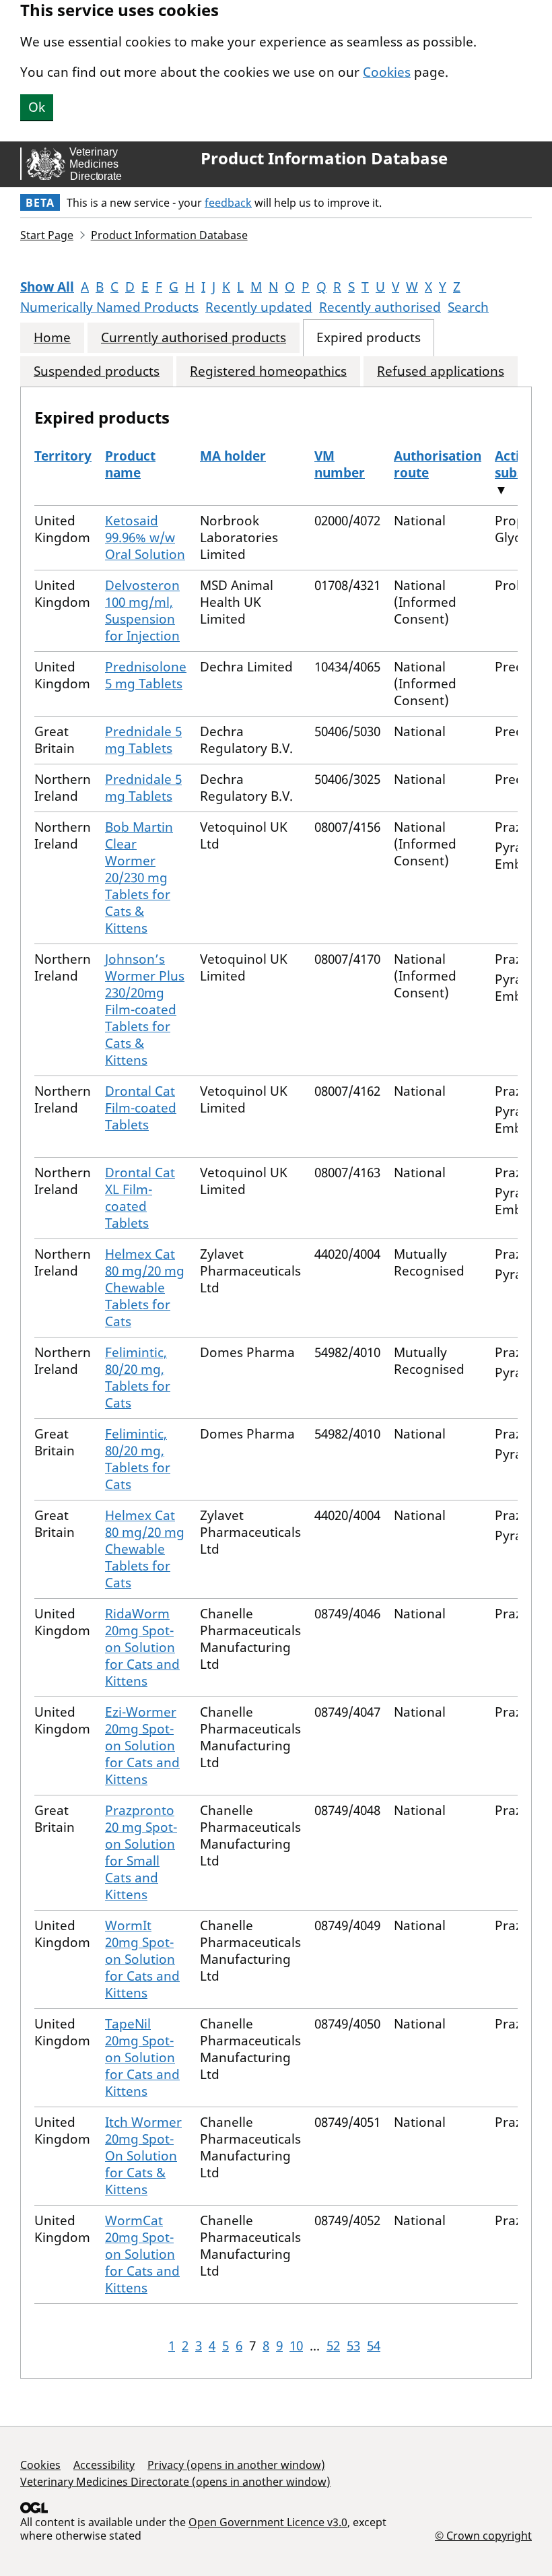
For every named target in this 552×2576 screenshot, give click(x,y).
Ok (37, 107)
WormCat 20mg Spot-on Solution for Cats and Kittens (142, 2254)
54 (374, 2346)
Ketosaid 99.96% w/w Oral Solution (145, 537)
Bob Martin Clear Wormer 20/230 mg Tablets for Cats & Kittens (139, 878)
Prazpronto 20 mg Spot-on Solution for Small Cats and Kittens (141, 1852)
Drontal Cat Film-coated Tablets (141, 1108)
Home (52, 338)
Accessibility (104, 2465)
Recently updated (259, 307)
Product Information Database (324, 158)
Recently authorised (380, 307)
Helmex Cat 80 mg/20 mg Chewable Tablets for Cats (145, 1288)
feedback (228, 203)
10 (296, 2346)
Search (468, 307)
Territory (63, 456)
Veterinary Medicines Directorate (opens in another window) (175, 2482)
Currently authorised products (194, 338)
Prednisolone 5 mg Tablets (146, 675)
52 (333, 2346)
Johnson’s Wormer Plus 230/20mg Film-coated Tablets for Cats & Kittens (145, 1010)
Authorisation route (438, 464)
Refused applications (441, 371)
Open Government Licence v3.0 (268, 2522)
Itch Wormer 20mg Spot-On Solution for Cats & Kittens (143, 2156)
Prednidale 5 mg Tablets (143, 740)
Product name (130, 464)
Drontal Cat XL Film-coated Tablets (140, 1198)
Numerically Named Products (109, 307)
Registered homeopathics (268, 371)
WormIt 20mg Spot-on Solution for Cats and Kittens (142, 1959)
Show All (47, 287)
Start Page (47, 235)
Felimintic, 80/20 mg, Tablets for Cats (138, 1378)
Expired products (369, 338)
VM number (340, 464)
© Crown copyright (483, 2535)
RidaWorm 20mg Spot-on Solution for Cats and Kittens (142, 1647)
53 (353, 2346)
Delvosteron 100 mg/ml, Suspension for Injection (142, 610)
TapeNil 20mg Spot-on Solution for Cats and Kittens (142, 2057)
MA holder (233, 456)
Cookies (387, 72)
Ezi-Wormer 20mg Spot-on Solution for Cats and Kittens (142, 1746)
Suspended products (97, 371)
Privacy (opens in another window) (236, 2465)
